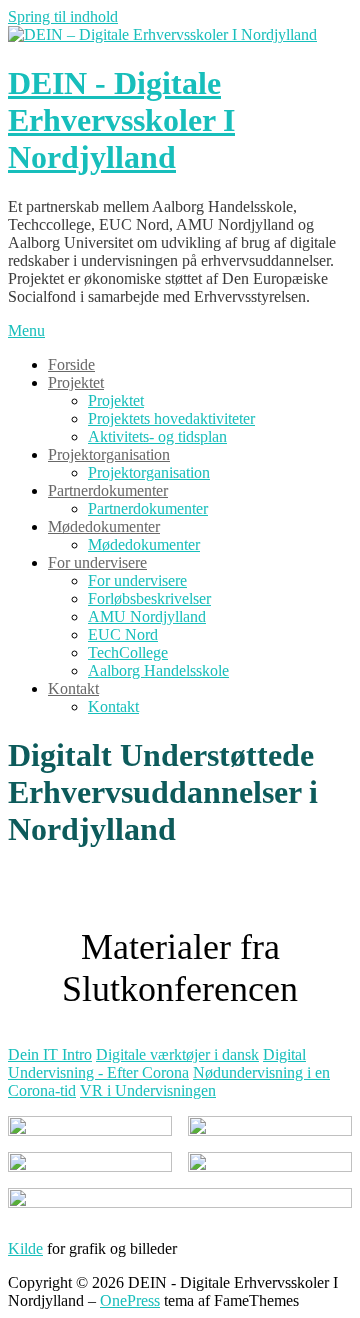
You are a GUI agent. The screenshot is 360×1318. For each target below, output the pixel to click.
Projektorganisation (109, 454)
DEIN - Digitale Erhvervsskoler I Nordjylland (121, 120)
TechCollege (128, 652)
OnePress (130, 1300)
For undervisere (97, 562)
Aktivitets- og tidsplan (157, 436)
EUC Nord (123, 634)
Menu (26, 330)
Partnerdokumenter (108, 490)
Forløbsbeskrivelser (149, 598)
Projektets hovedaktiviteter (171, 418)
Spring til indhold (63, 16)
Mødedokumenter (104, 526)
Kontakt (73, 688)
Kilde (25, 1248)
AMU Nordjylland (147, 616)
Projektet (76, 382)
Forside (71, 364)
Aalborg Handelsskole (158, 670)
